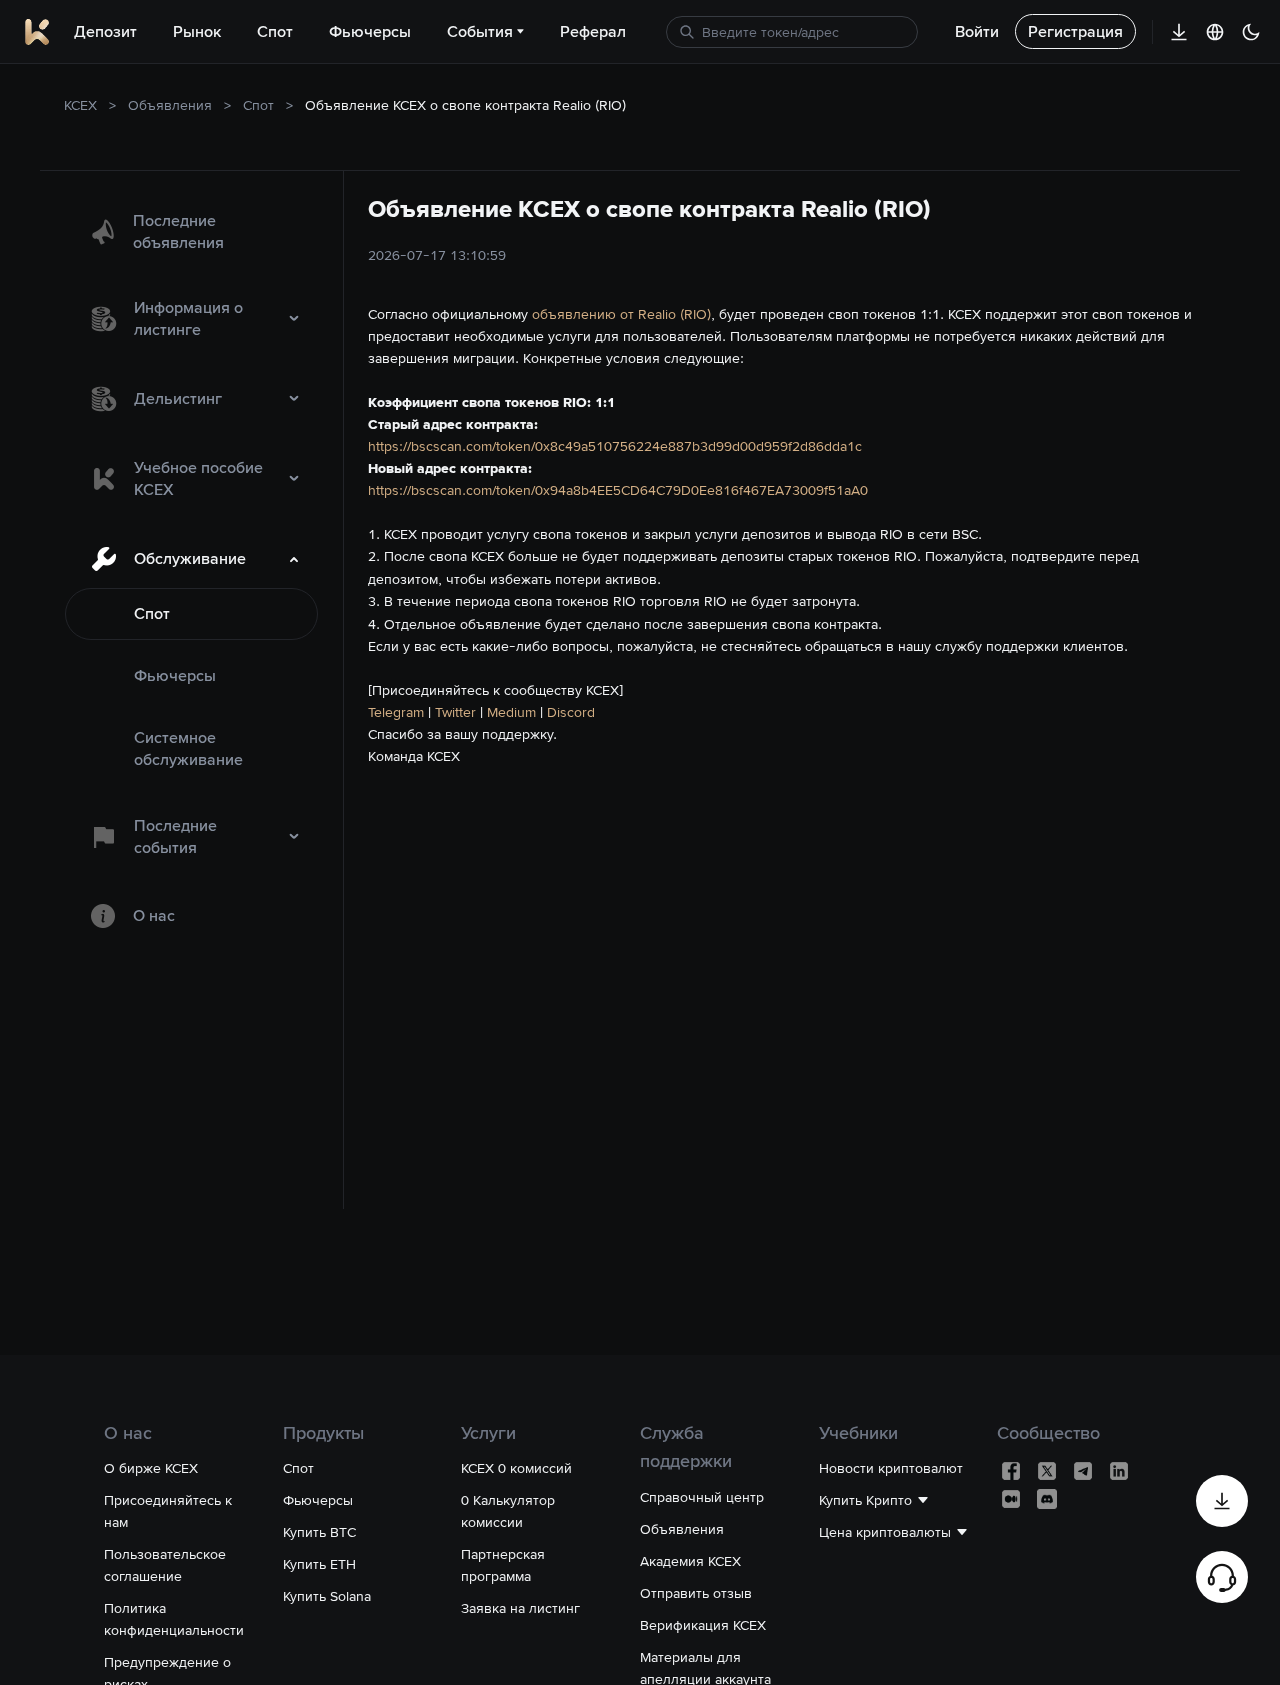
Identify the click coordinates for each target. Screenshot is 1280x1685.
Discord (571, 712)
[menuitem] (191, 232)
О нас (154, 915)
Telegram (396, 712)
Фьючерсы (175, 675)
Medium (511, 712)
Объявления (170, 105)
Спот (258, 105)
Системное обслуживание (188, 748)
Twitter (455, 712)
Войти (977, 31)
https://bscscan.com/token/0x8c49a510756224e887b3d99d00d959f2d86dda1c (615, 446)
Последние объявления (178, 231)
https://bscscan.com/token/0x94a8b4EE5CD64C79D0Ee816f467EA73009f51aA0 (618, 490)
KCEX (80, 105)
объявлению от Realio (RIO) (621, 314)
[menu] (191, 570)
